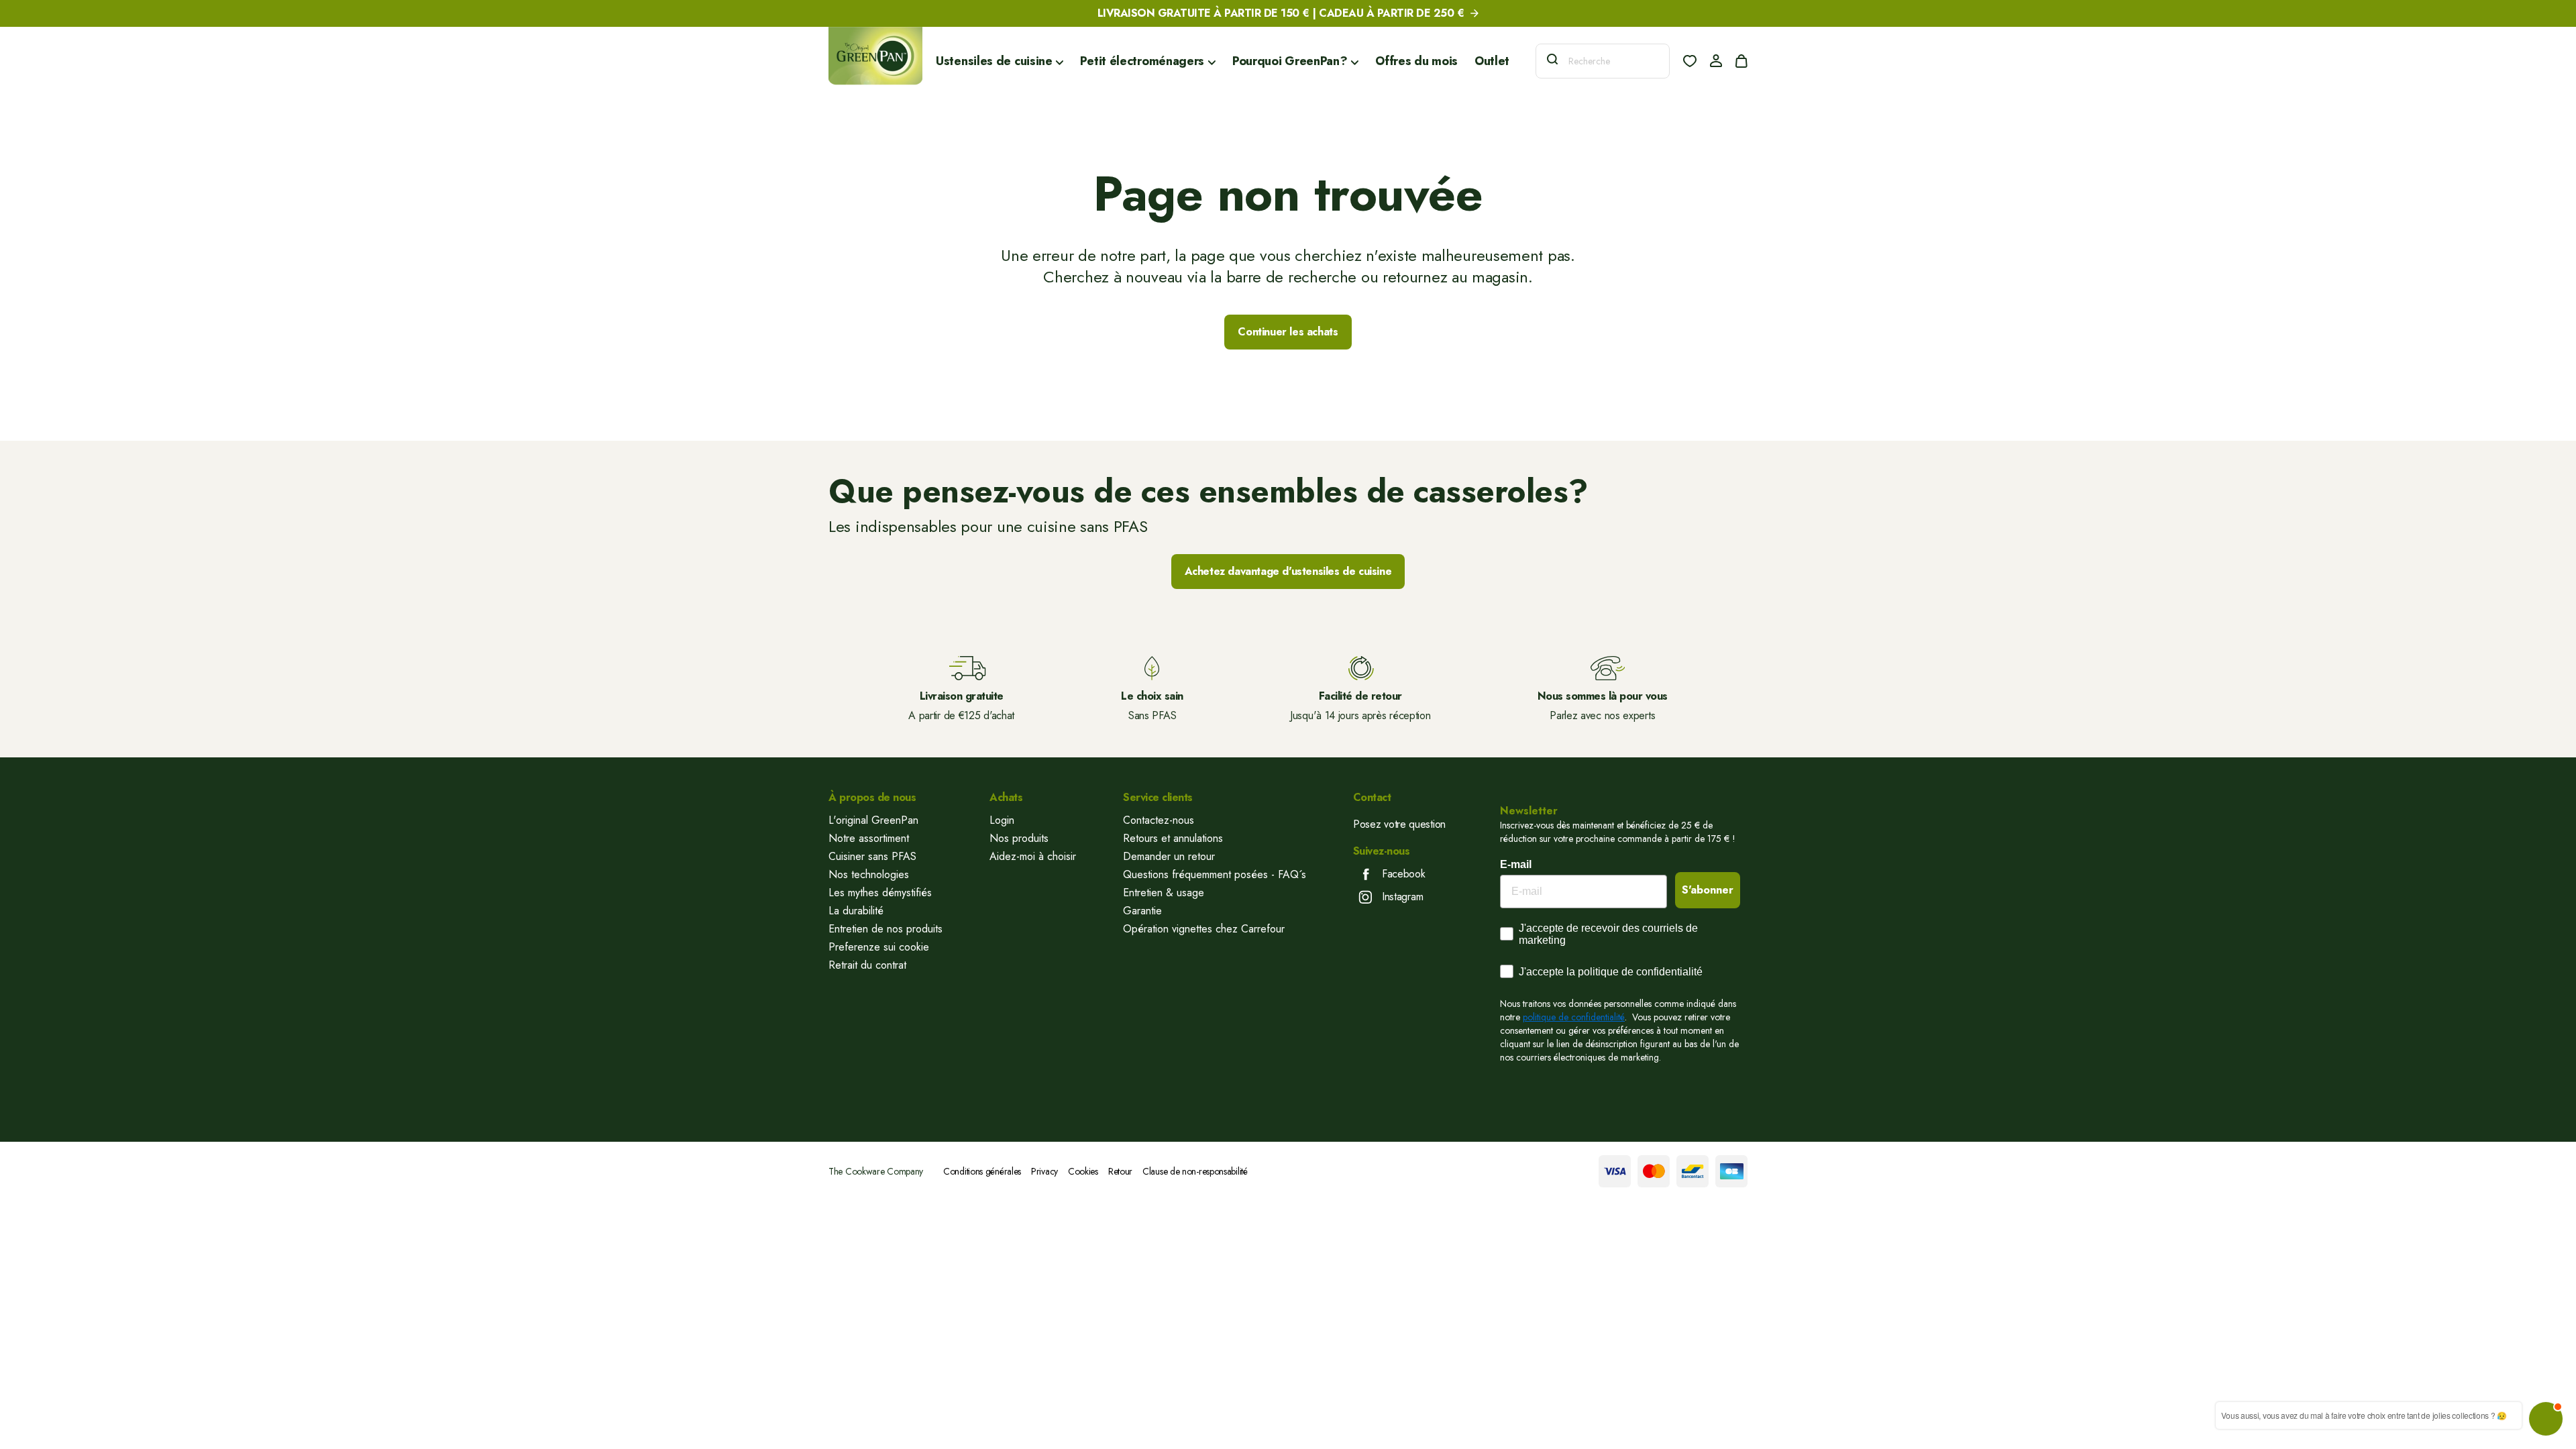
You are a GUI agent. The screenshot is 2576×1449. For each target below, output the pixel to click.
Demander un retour (1169, 856)
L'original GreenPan (873, 820)
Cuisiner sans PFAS (872, 856)
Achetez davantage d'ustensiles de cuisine (1288, 571)
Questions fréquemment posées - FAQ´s (1215, 874)
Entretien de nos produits (885, 929)
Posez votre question (1399, 824)
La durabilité (856, 911)
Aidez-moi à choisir (1033, 856)
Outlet (1492, 61)
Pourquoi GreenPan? (1291, 61)
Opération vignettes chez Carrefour (1204, 929)
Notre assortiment (869, 838)
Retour (1120, 1171)
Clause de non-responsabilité (1195, 1171)
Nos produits (1019, 838)
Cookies (1083, 1171)
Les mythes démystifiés (880, 893)
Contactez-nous (1159, 820)
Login (1002, 820)
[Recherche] (1552, 61)
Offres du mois (1416, 61)
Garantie (1142, 911)
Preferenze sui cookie (879, 947)
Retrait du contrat (867, 965)
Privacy (1044, 1171)
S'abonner (1708, 890)
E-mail (1516, 864)
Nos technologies (869, 874)
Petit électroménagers (1143, 61)
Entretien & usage (1164, 893)
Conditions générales (982, 1171)
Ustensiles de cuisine (996, 61)
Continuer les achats (1288, 332)
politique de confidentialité (1574, 1017)
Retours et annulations (1173, 838)
